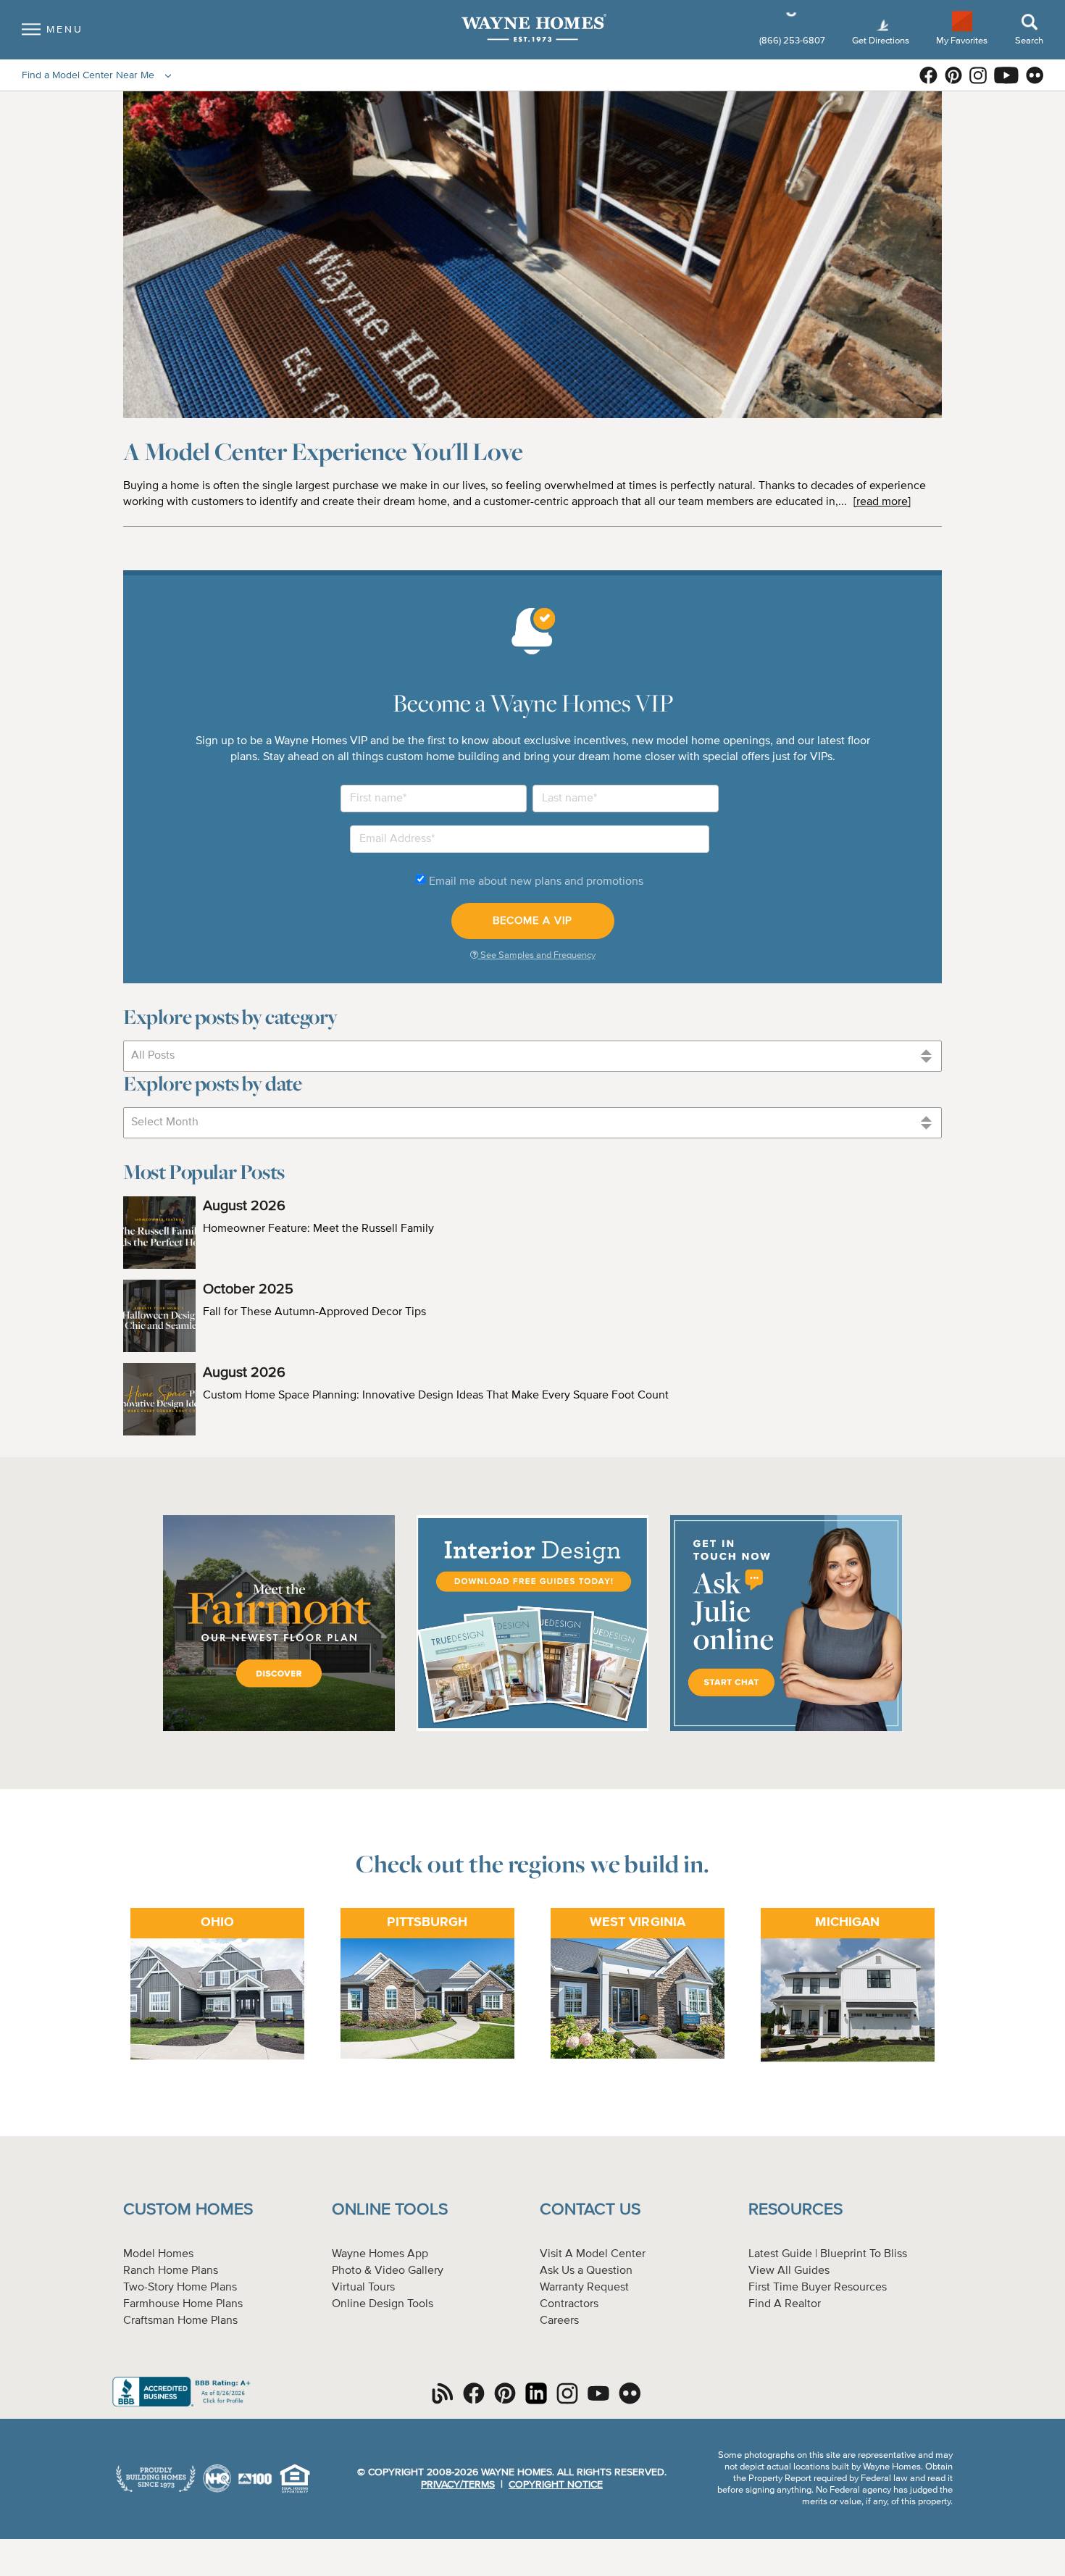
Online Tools (390, 2210)
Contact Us (590, 2210)
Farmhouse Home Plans (183, 2304)
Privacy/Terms (458, 2485)
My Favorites (962, 40)
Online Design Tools (383, 2304)
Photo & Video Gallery (388, 2271)
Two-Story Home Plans (180, 2288)
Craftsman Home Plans (180, 2321)
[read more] (882, 502)
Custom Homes (188, 2210)
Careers (559, 2321)
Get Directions (882, 41)
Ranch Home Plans (171, 2271)
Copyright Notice (556, 2485)
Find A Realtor (785, 2304)
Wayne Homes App (380, 2254)
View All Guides (789, 2271)
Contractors (569, 2304)
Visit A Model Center (593, 2254)
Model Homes (158, 2254)
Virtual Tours (363, 2288)
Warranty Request (584, 2288)
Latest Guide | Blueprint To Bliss (828, 2254)
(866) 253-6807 (793, 41)
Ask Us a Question (586, 2271)
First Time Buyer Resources (818, 2288)
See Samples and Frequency (537, 955)
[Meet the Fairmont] (279, 1729)
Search (1029, 41)
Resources (795, 2210)
